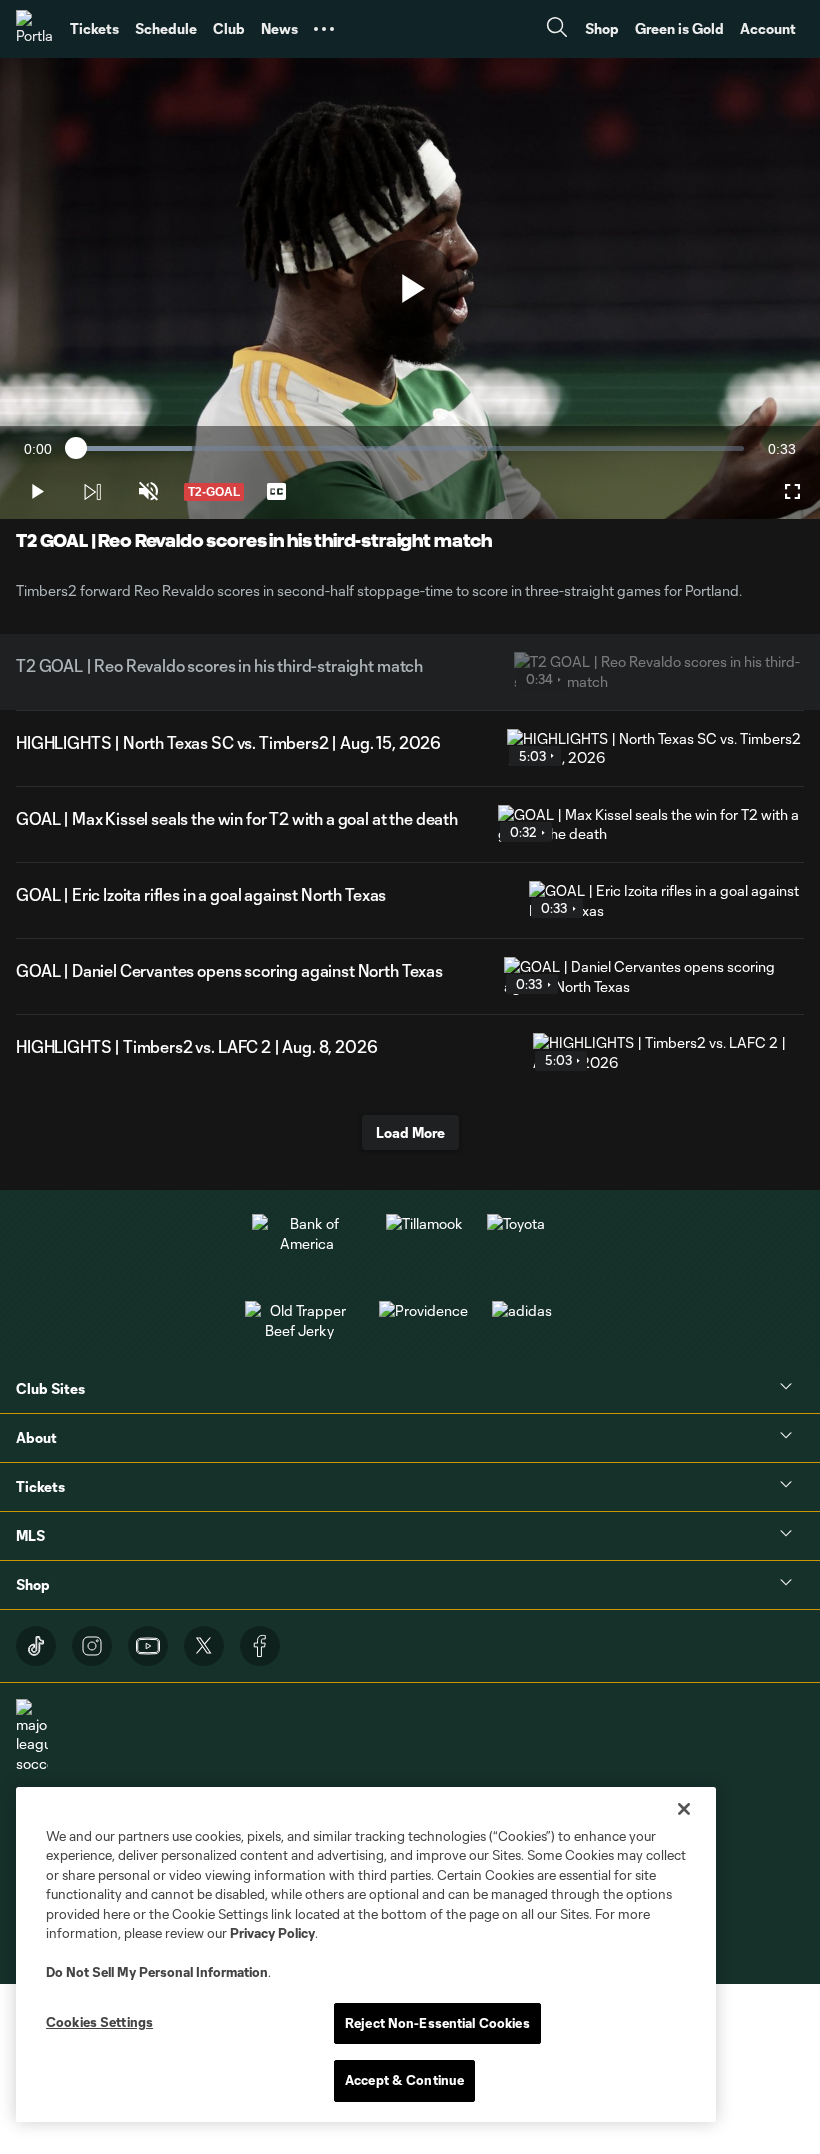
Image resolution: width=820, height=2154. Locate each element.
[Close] (684, 1809)
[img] (92, 492)
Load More (410, 1132)
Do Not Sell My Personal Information (157, 1972)
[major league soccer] (32, 1736)
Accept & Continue (404, 2080)
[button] (324, 29)
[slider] (410, 448)
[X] (204, 1646)
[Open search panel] (557, 29)
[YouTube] (148, 1646)
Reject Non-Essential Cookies (437, 2023)
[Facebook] (260, 1646)
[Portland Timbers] (35, 29)
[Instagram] (92, 1646)
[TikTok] (36, 1646)
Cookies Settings (99, 2022)
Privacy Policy (272, 1933)
